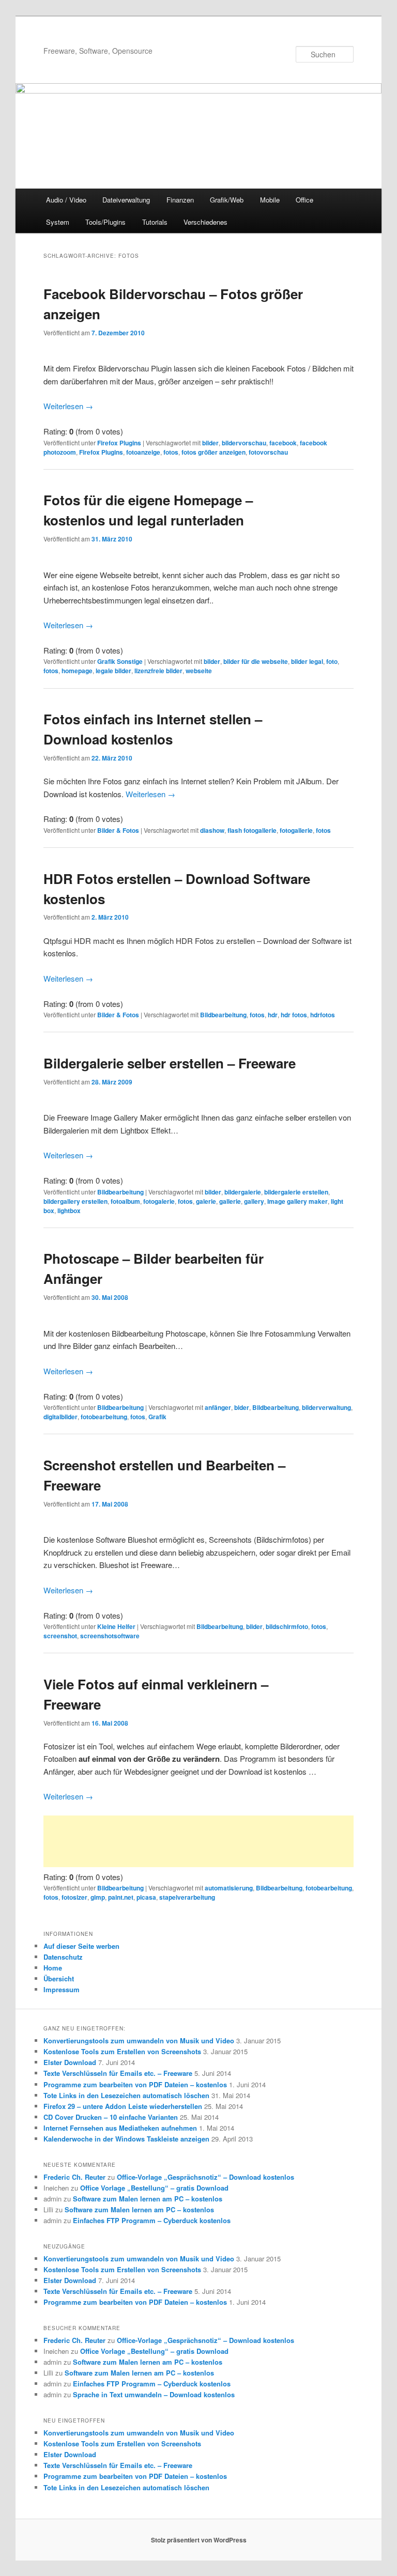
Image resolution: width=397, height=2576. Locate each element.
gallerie (230, 1201)
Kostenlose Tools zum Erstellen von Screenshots (122, 2051)
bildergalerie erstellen (296, 1192)
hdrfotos (323, 1015)
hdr (273, 1015)
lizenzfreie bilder (158, 671)
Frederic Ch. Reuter (74, 2177)
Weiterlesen (68, 406)
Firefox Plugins (119, 443)
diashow (212, 830)
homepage (77, 671)
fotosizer (74, 1897)
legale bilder (113, 671)
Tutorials (155, 222)
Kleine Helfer (116, 1626)
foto (332, 661)
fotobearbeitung (104, 1417)
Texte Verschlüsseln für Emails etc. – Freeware (118, 2073)
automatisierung (229, 1888)
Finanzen (180, 200)
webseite (199, 671)
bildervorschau (244, 443)
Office (304, 200)
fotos (171, 452)
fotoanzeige (143, 452)
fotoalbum (125, 1201)
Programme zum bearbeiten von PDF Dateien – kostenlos (135, 2084)
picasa (146, 1897)
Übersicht (59, 1978)
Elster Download (70, 2062)
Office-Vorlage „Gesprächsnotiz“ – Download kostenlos (205, 2177)
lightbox (69, 1211)
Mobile (270, 200)
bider (242, 1407)
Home (53, 1968)
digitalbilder (60, 1417)
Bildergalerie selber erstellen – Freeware (170, 1063)
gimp (98, 1897)
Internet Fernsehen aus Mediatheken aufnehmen (120, 2128)
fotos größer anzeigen (213, 452)
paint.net (121, 1897)
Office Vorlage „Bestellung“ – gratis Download (154, 2188)
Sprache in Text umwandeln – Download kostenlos (154, 2394)
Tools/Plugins (105, 222)
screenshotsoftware (110, 1636)
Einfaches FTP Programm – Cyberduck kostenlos (152, 2220)
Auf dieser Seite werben (81, 1946)
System (58, 222)
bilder (210, 443)
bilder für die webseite (256, 661)
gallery (254, 1201)
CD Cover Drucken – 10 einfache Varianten (111, 2117)
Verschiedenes (205, 222)
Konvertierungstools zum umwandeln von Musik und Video (139, 2040)
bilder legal (307, 661)
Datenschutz (63, 1957)
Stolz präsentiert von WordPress (199, 2540)
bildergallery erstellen (75, 1201)
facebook (283, 443)
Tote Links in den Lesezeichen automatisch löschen (126, 2095)
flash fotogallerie (252, 830)
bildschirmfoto (287, 1626)
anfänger (218, 1407)
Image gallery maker (297, 1201)
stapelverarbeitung (187, 1897)
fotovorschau (268, 452)
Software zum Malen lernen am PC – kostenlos (148, 2199)
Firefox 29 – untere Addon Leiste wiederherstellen (123, 2106)
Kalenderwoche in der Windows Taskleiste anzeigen (126, 2139)
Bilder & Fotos (118, 830)
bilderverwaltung (326, 1407)
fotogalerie (159, 1201)
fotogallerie (296, 830)
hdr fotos (294, 1015)
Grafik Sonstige (120, 661)
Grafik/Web (227, 200)
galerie (206, 1201)
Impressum (62, 1989)
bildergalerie (243, 1192)
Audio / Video (66, 200)
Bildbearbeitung (223, 1015)
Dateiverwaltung (126, 200)
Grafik (157, 1417)
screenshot (60, 1636)
